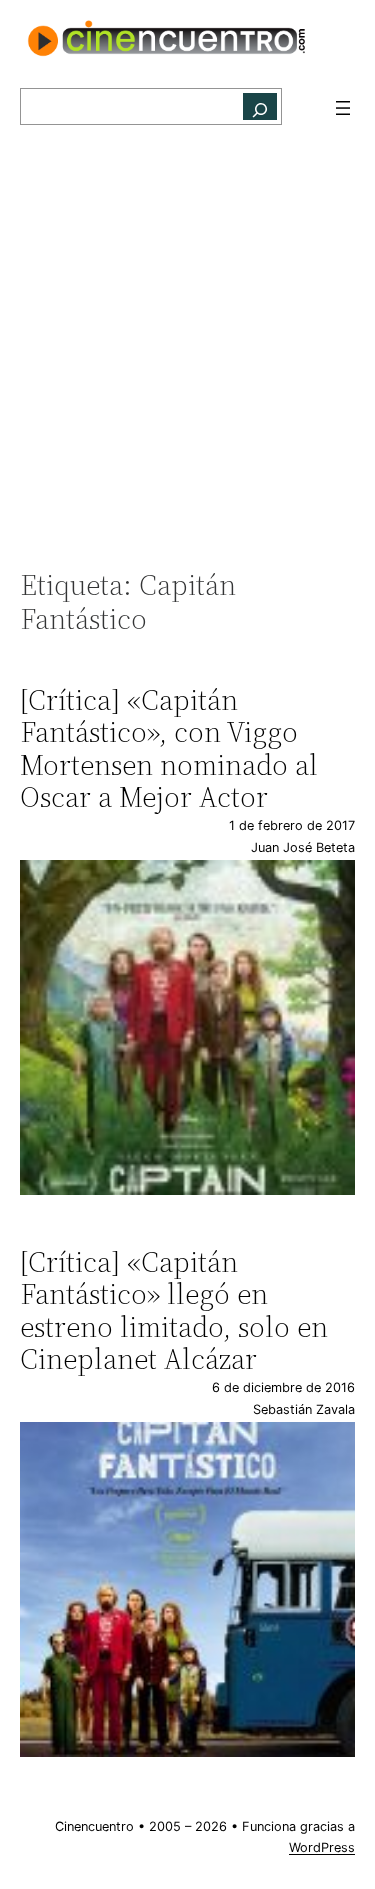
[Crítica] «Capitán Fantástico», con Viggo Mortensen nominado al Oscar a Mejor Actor (169, 748)
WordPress (322, 1847)
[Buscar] (260, 106)
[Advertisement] (187, 357)
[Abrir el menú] (343, 108)
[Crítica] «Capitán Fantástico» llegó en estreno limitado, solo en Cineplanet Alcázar (174, 1310)
